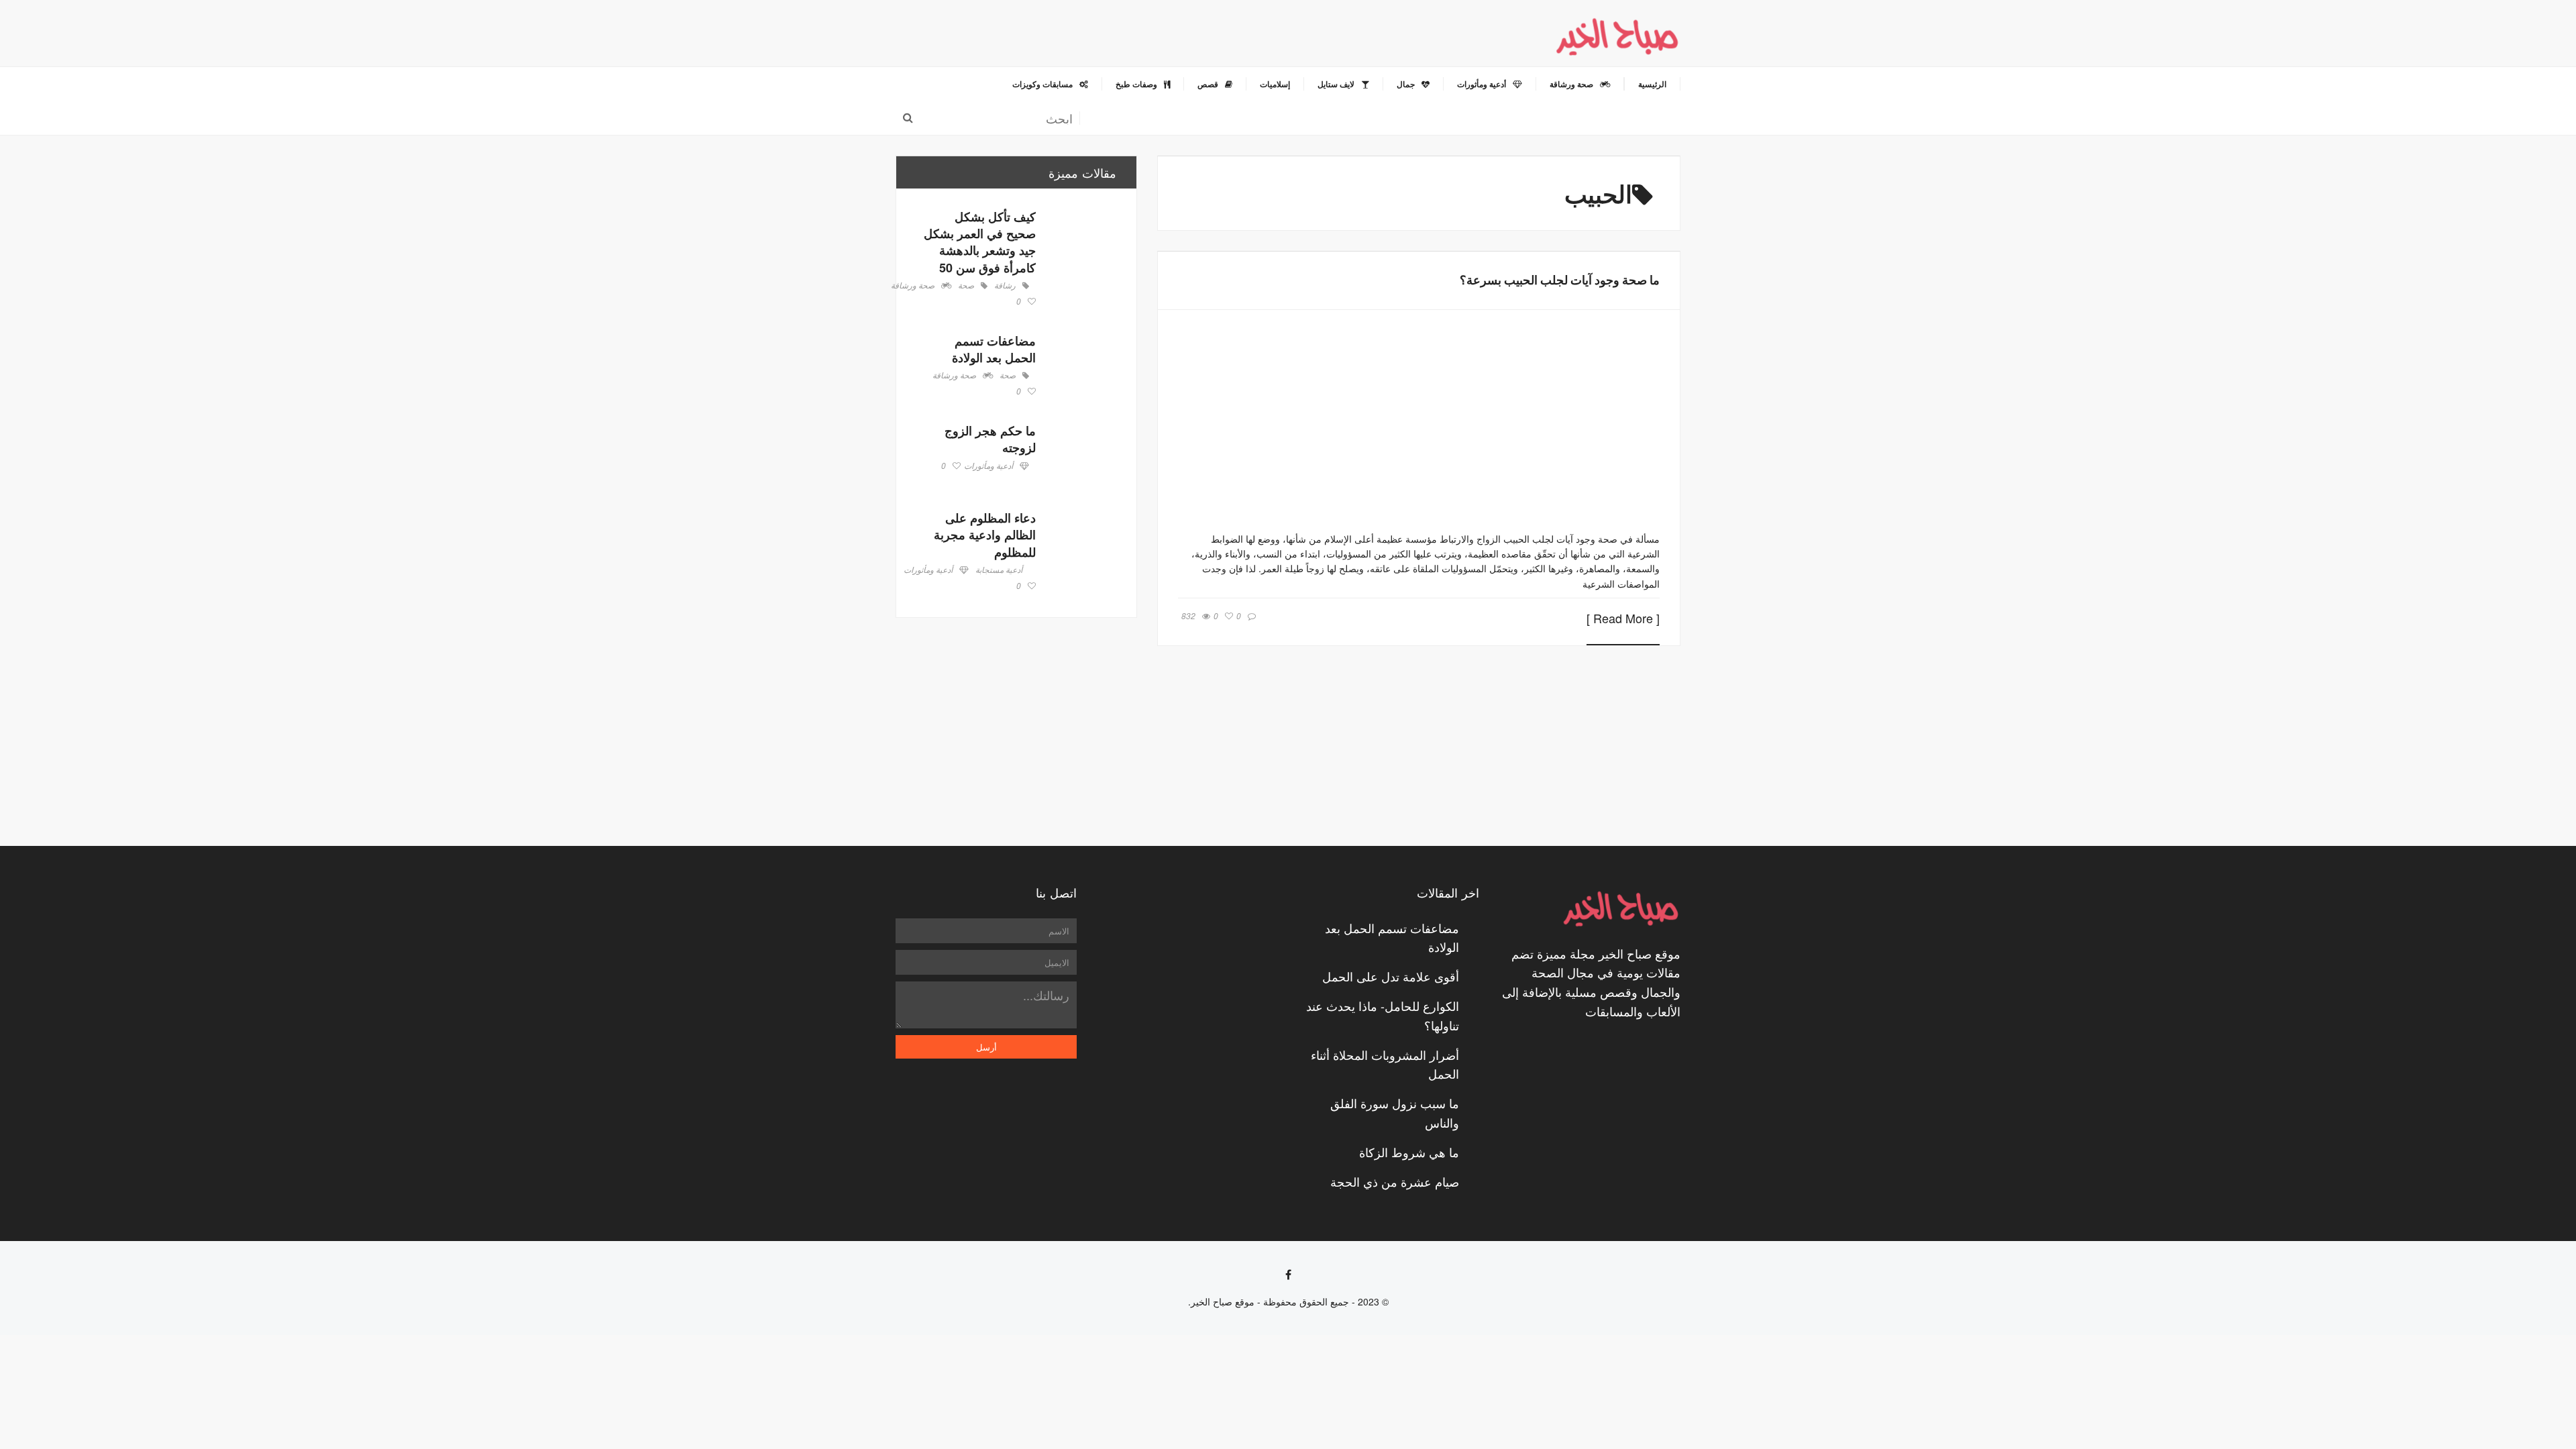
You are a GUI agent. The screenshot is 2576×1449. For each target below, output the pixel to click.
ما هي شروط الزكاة (1409, 1152)
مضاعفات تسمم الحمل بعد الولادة (994, 349)
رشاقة (1005, 286)
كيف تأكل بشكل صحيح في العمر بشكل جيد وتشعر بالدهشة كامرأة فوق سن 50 (980, 242)
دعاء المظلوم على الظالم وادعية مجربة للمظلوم (985, 535)
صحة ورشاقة (913, 286)
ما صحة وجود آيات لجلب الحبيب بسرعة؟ (1560, 280)
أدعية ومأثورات (988, 466)
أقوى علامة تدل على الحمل (1391, 976)
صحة (966, 286)
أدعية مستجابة (999, 570)
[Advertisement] (1016, 732)
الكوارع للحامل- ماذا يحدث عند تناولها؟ (1383, 1015)
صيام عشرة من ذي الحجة (1395, 1181)
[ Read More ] (1623, 619)
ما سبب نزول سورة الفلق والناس (1395, 1113)
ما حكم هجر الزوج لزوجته (990, 439)
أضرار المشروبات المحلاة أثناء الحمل (1385, 1064)
